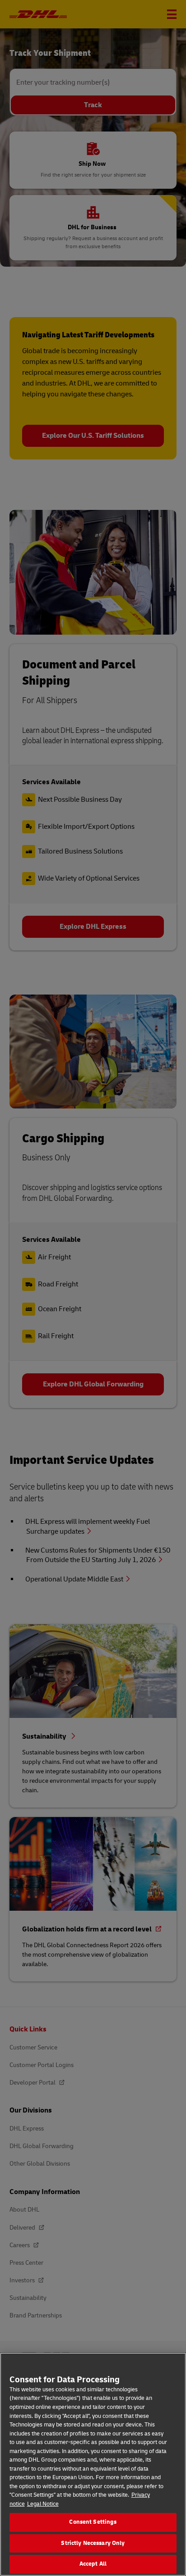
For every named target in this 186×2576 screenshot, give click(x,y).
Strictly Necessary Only (93, 2543)
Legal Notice (43, 2504)
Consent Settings (93, 2522)
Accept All (93, 2564)
